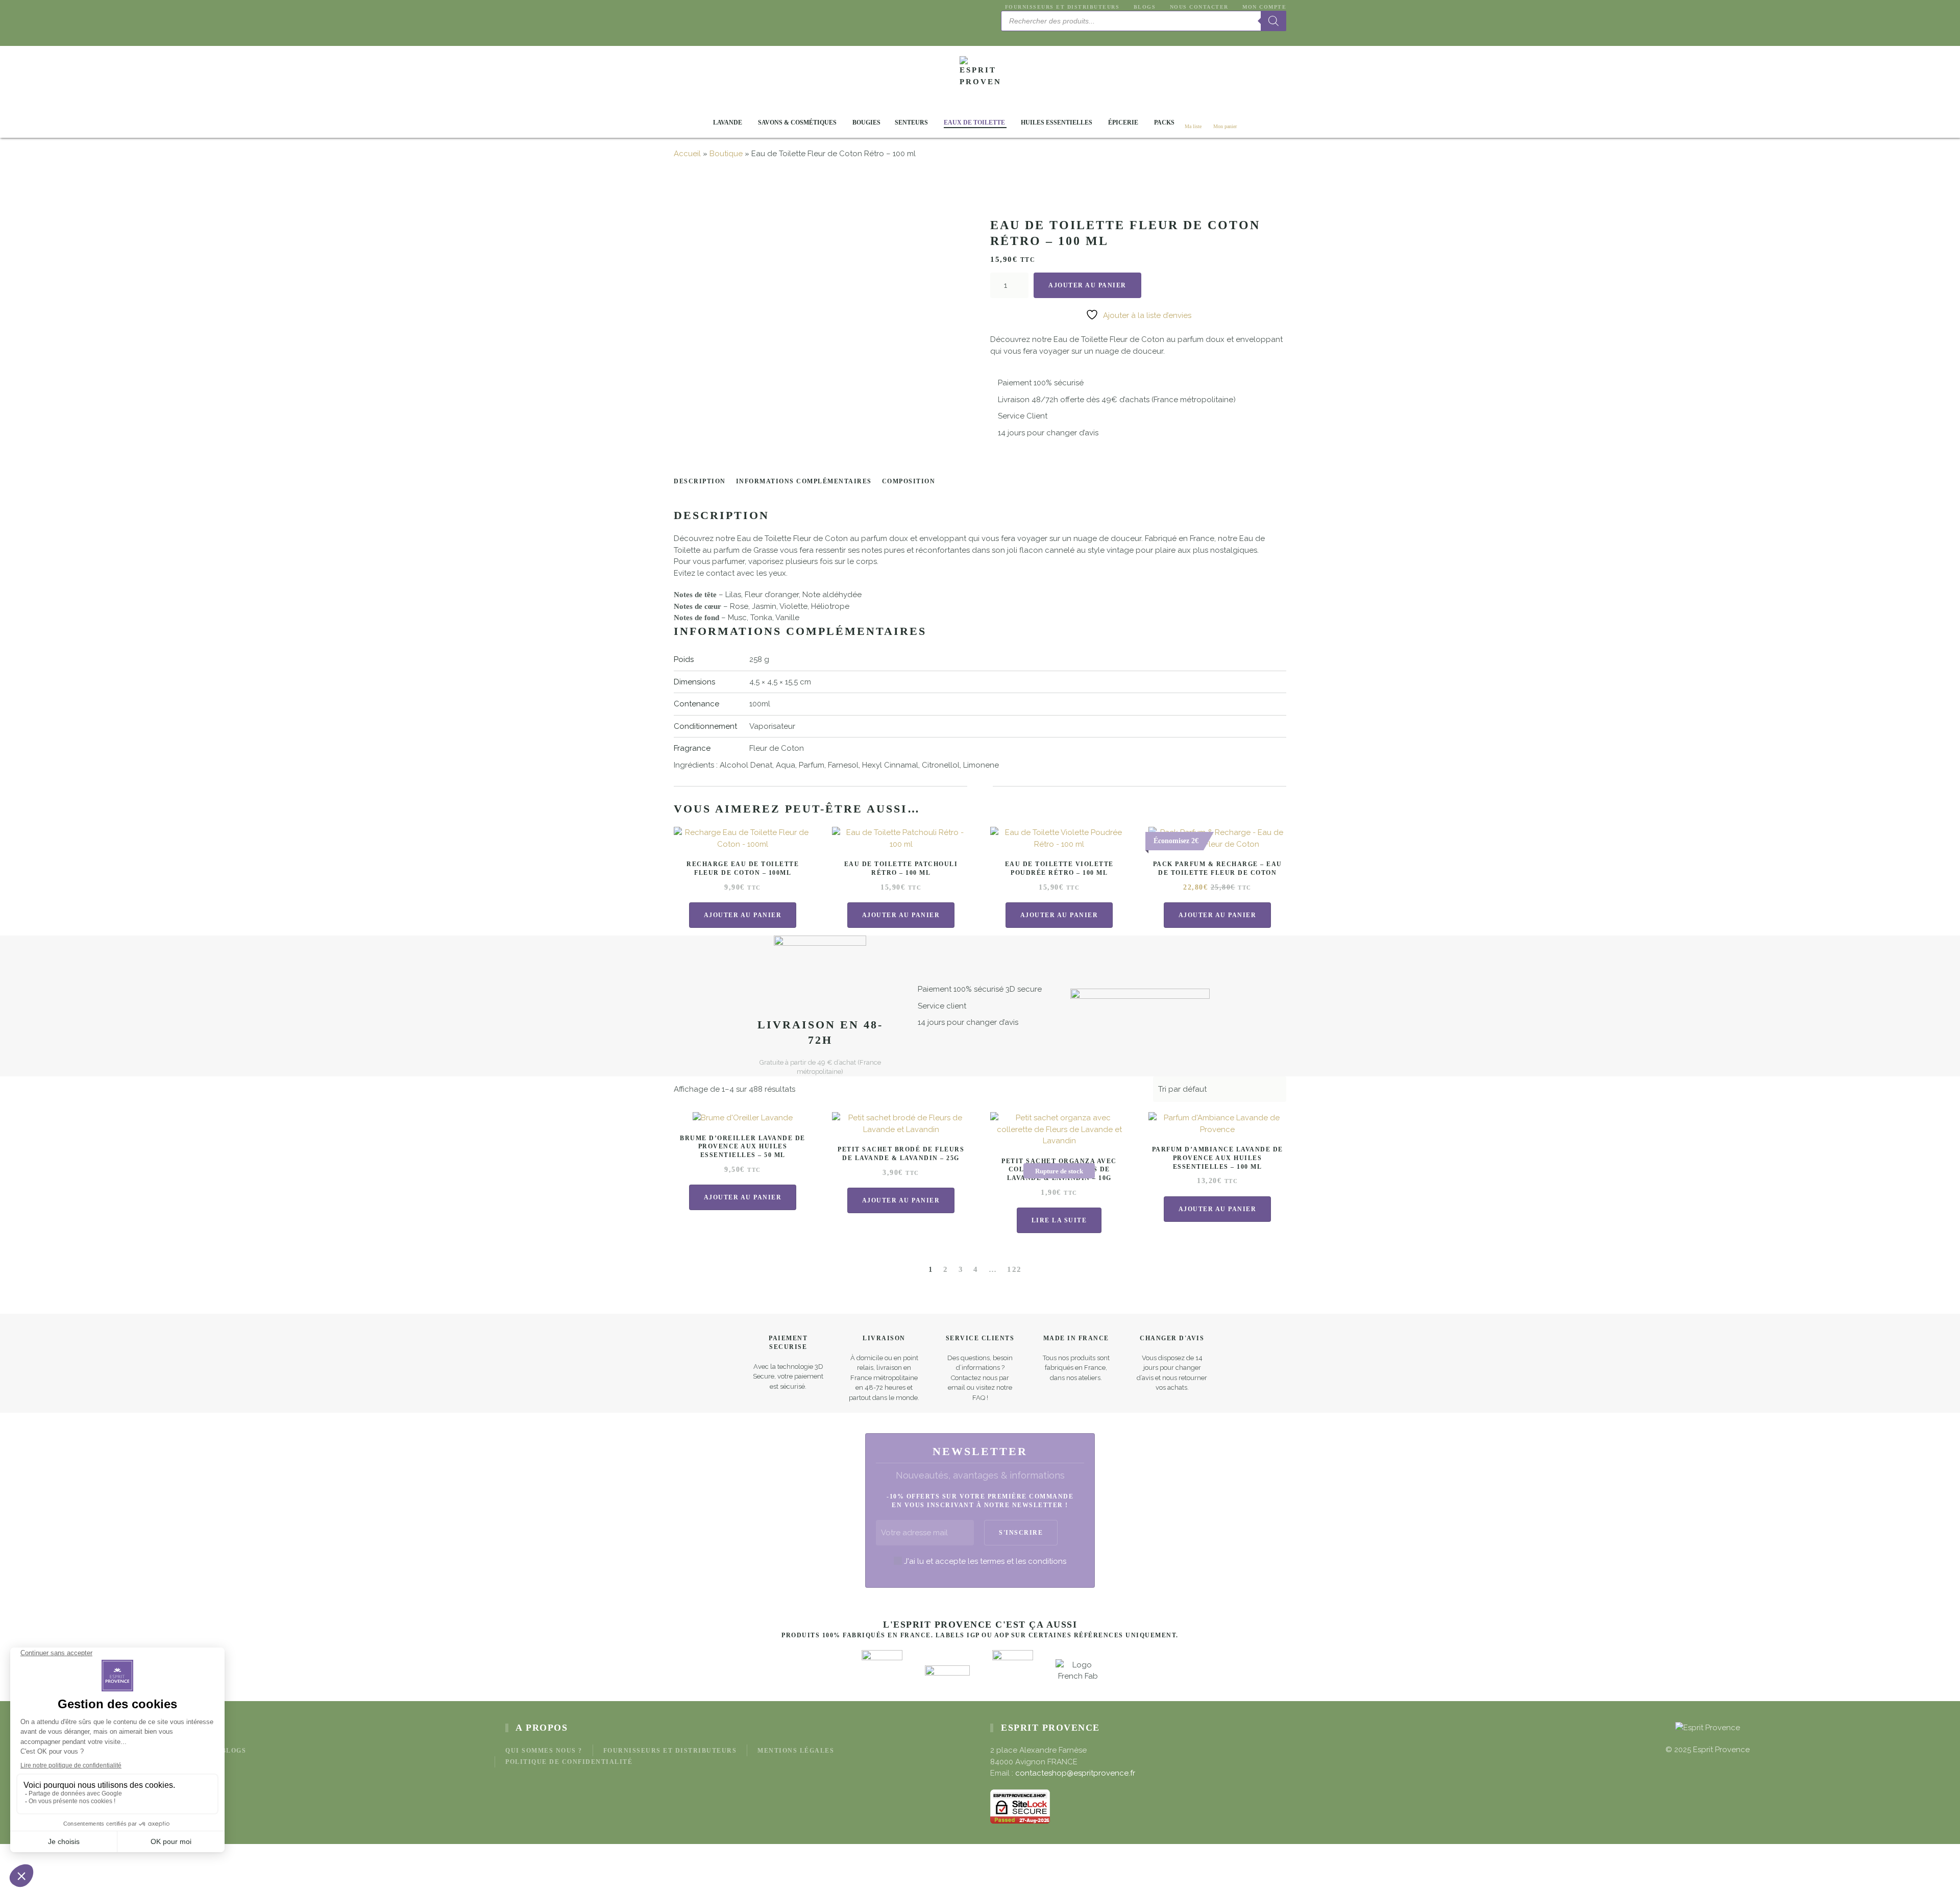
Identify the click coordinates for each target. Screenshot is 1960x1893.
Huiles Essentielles (1057, 122)
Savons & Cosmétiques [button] (797, 122)
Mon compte (1264, 7)
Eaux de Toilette (974, 122)
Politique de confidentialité (569, 1762)
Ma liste (1193, 126)
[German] (1031, 36)
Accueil (687, 154)
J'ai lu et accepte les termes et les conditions (985, 1561)
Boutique (726, 154)
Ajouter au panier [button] (743, 915)
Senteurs (911, 122)
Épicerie (1123, 122)
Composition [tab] (909, 481)
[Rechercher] (1273, 21)
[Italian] (1043, 36)
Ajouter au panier (1087, 285)
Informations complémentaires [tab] (804, 481)
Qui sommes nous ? (544, 1751)
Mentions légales (796, 1751)
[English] (1007, 36)
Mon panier (1225, 126)
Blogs (1145, 7)
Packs (1164, 122)
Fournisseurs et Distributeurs (1062, 7)
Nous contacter (1199, 7)
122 (1014, 1269)
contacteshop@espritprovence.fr (1075, 1773)
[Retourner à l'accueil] (980, 77)
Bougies (866, 122)
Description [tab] (700, 481)
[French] (1019, 36)
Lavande (728, 122)
